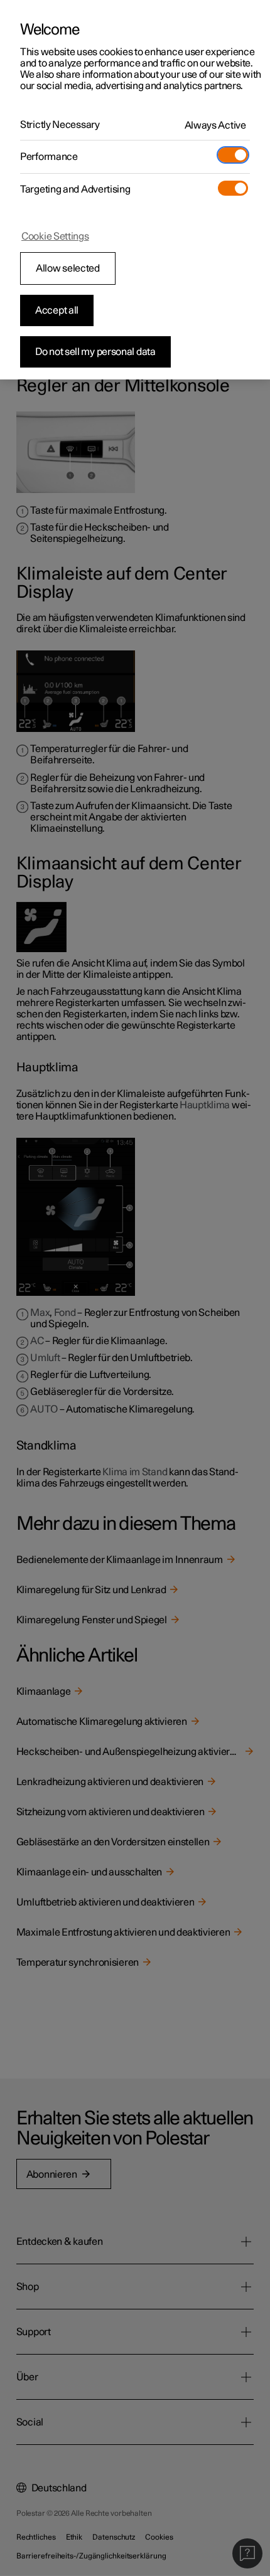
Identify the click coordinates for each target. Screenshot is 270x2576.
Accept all (57, 310)
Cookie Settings (55, 236)
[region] (135, 190)
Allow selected (68, 268)
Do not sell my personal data (95, 352)
